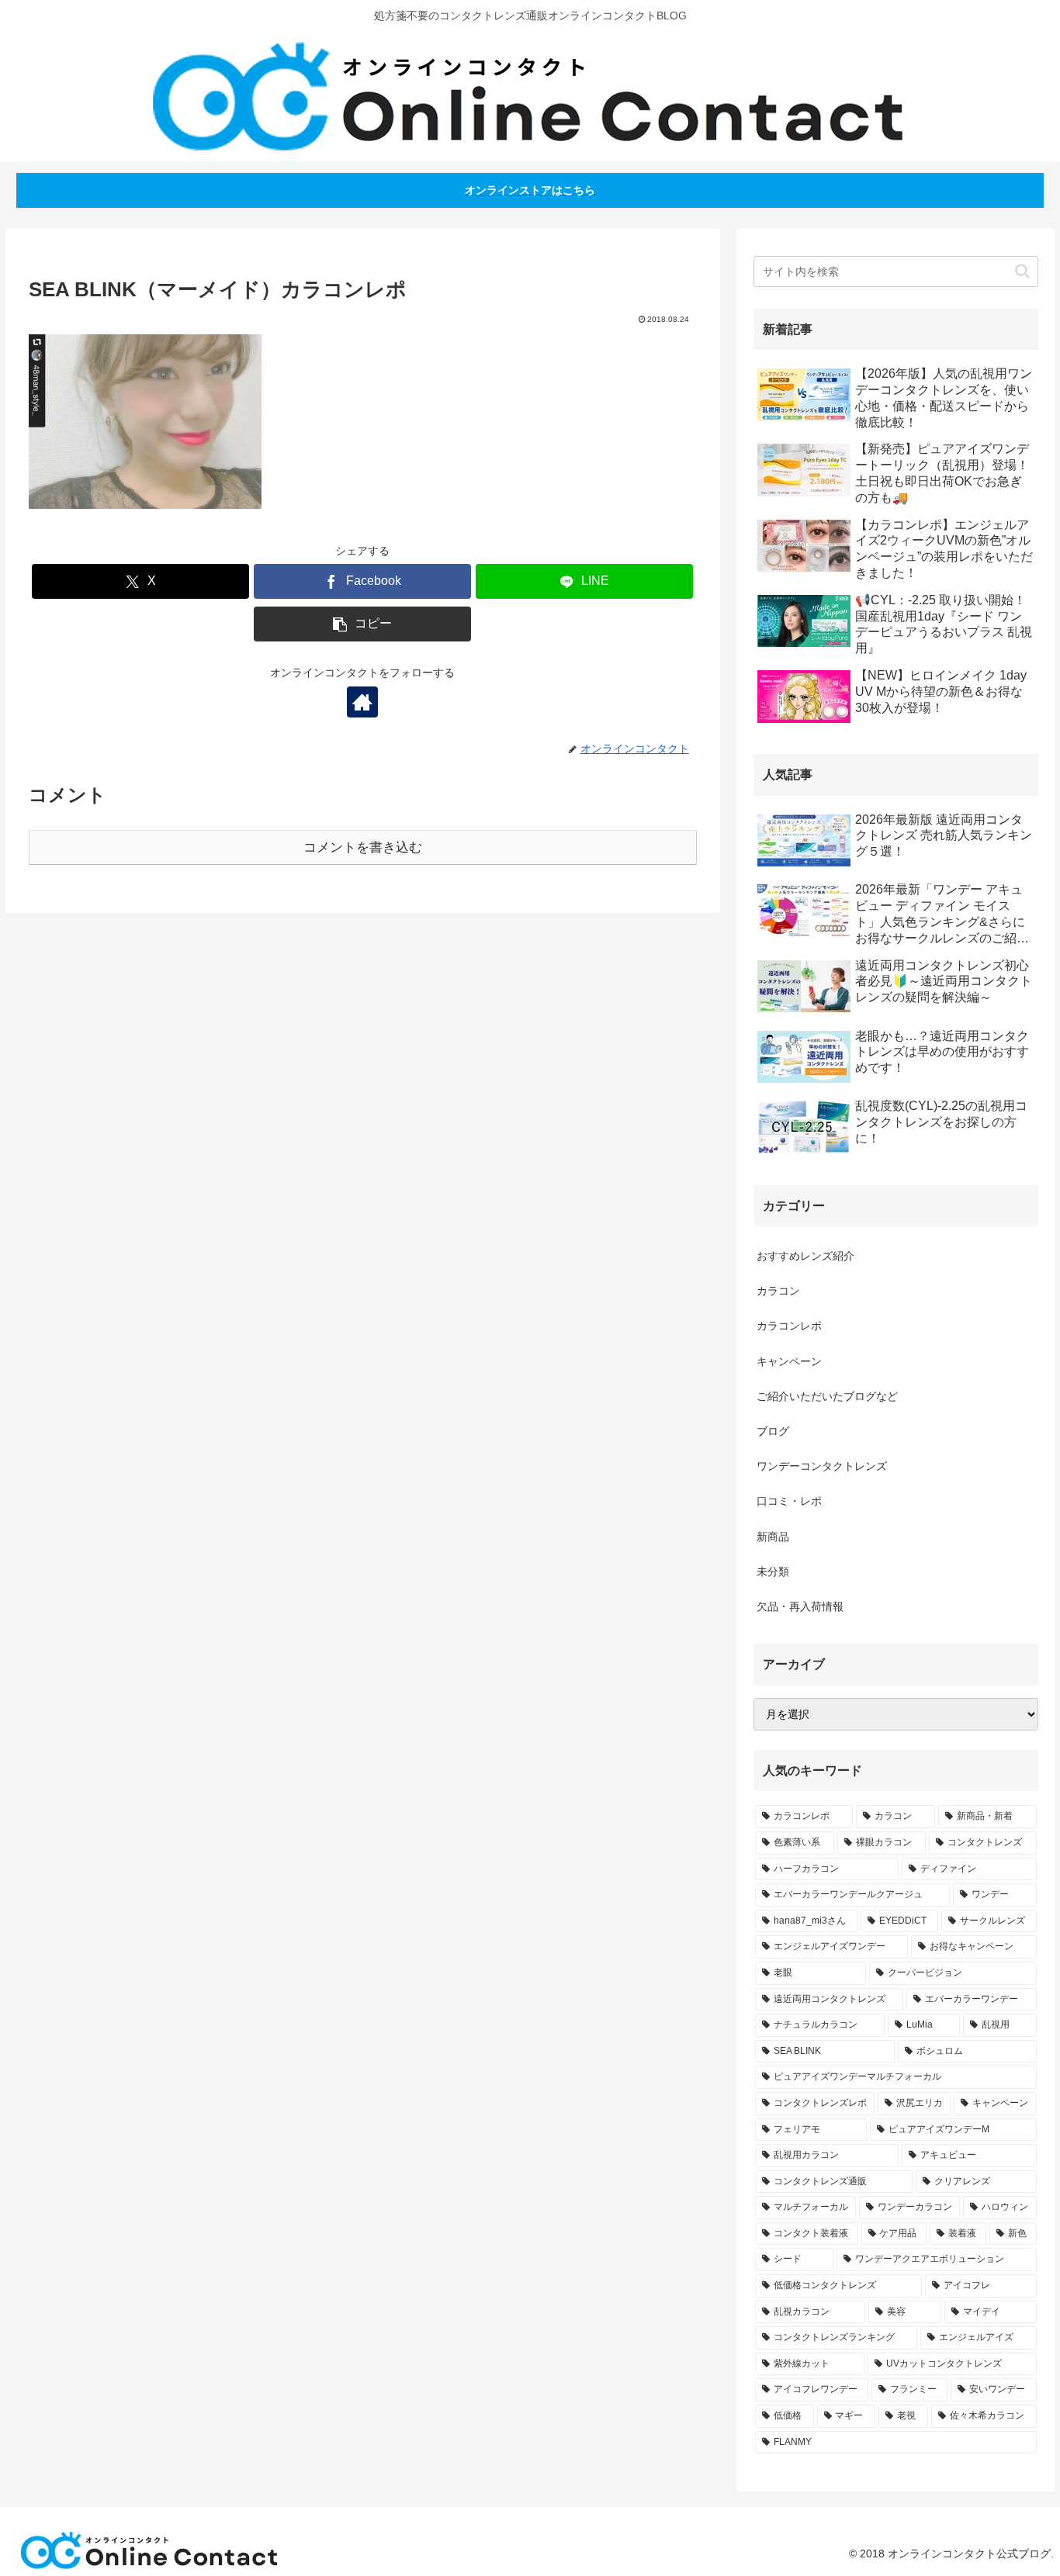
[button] (362, 624)
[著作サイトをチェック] (362, 702)
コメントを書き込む (363, 847)
